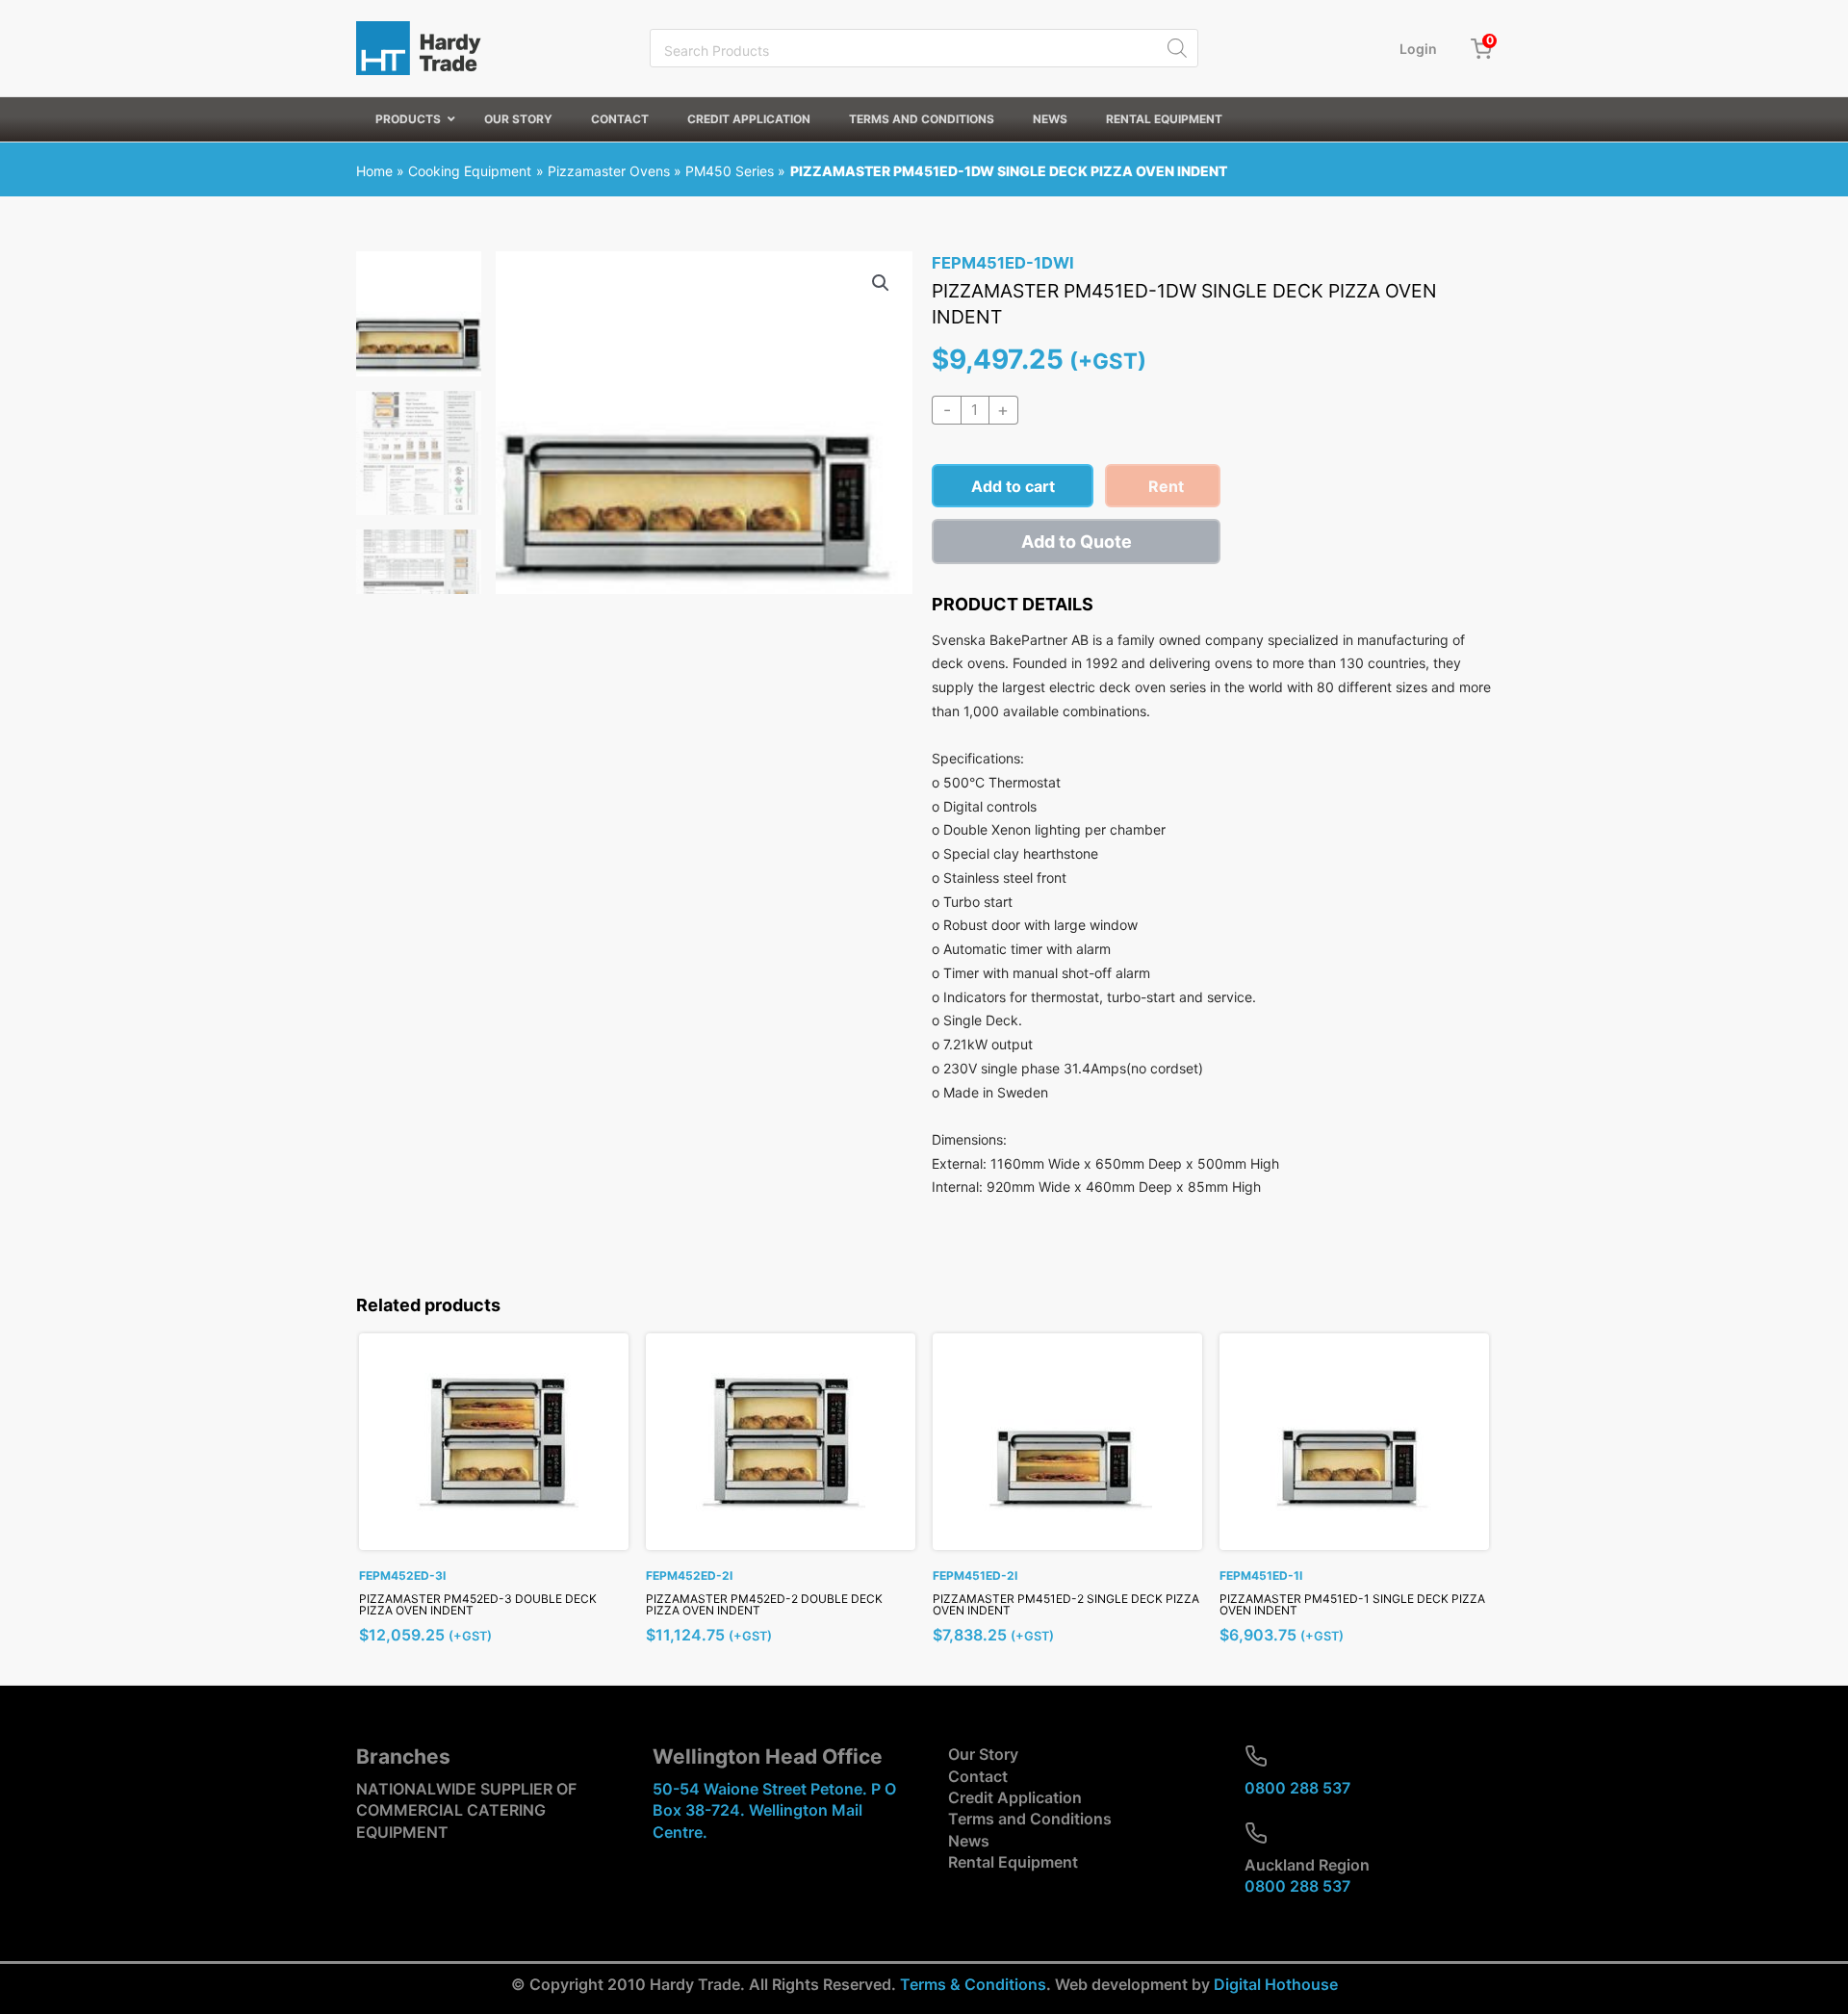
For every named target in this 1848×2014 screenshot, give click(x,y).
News (969, 1841)
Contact (978, 1776)
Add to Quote (1077, 542)
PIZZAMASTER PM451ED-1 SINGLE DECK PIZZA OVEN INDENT (1352, 1604)
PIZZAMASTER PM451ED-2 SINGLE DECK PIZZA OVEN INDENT (1066, 1604)
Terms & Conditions (973, 1984)
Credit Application (1015, 1797)
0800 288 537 (1297, 1788)
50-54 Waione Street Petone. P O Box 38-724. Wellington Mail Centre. (774, 1810)
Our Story (983, 1754)
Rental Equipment (1013, 1862)
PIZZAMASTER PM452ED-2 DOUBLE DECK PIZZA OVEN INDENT (764, 1604)
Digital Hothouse (1276, 1984)
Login (1418, 49)
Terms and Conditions (1030, 1819)
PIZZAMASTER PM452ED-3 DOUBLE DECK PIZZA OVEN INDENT (478, 1604)
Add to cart (1013, 486)
